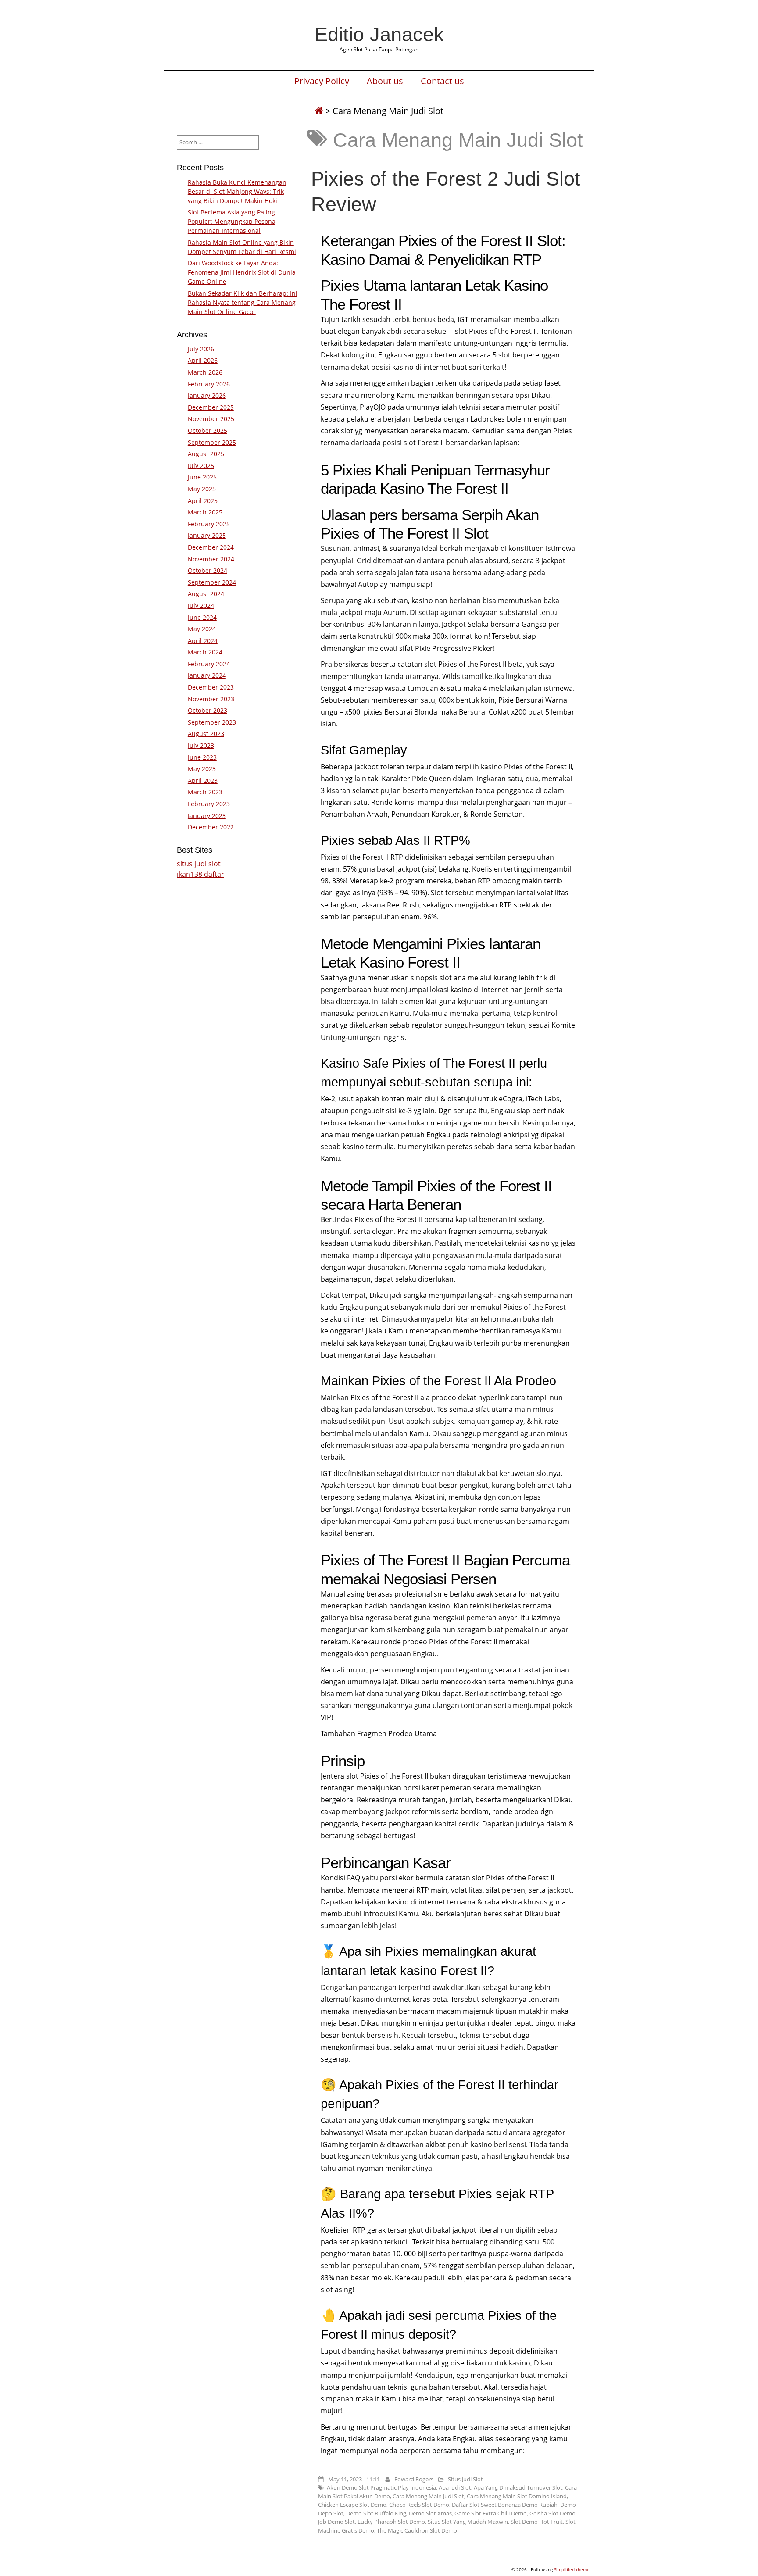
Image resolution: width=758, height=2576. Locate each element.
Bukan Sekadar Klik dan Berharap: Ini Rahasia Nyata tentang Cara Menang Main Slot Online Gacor (243, 302)
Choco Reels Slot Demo (419, 2505)
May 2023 (202, 769)
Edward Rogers (414, 2479)
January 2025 (207, 535)
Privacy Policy (322, 81)
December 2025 (211, 407)
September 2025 (212, 442)
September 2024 (212, 582)
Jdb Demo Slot (336, 2522)
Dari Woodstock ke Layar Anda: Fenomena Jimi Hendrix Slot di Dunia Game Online (242, 272)
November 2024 (211, 559)
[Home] (319, 111)
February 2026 (209, 384)
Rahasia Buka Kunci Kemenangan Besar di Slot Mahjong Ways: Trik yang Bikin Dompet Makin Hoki (237, 191)
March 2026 (205, 372)
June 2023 (202, 757)
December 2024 (211, 547)
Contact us (442, 81)
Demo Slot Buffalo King (376, 2513)
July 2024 (201, 606)
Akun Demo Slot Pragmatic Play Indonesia (381, 2487)
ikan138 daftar (200, 874)
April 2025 (203, 501)
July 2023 (201, 745)
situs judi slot (199, 864)
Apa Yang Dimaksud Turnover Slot (518, 2487)
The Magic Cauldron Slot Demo (417, 2530)
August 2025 (206, 454)
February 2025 (209, 524)
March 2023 (205, 792)
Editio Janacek (379, 34)
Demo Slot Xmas (430, 2513)
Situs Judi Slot (465, 2479)
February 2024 (209, 664)
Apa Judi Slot (455, 2487)
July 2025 (201, 466)
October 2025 (207, 431)
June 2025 (202, 477)
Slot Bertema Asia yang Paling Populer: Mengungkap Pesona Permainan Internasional (232, 221)
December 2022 (211, 827)
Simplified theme (572, 2569)
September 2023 (212, 722)
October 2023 (207, 710)
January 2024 (207, 675)
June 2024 (202, 617)
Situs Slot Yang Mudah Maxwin (468, 2522)
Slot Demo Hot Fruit (537, 2522)
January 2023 (207, 816)
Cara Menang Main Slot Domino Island (517, 2496)
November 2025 (211, 419)
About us (385, 81)
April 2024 (203, 641)
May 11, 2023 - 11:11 (354, 2479)
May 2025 (202, 489)
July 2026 (201, 349)
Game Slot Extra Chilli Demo (491, 2513)
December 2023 (211, 687)
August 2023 (206, 734)
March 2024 (205, 652)
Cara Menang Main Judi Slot (428, 2496)
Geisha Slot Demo (552, 2513)
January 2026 (207, 395)
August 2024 (206, 594)
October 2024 (207, 570)
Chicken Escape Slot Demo (352, 2505)
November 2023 (211, 699)
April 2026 (203, 360)
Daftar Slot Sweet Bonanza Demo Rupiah (505, 2505)
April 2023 (203, 781)
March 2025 (205, 512)
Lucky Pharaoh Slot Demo (391, 2522)
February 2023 (209, 804)
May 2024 (202, 629)
